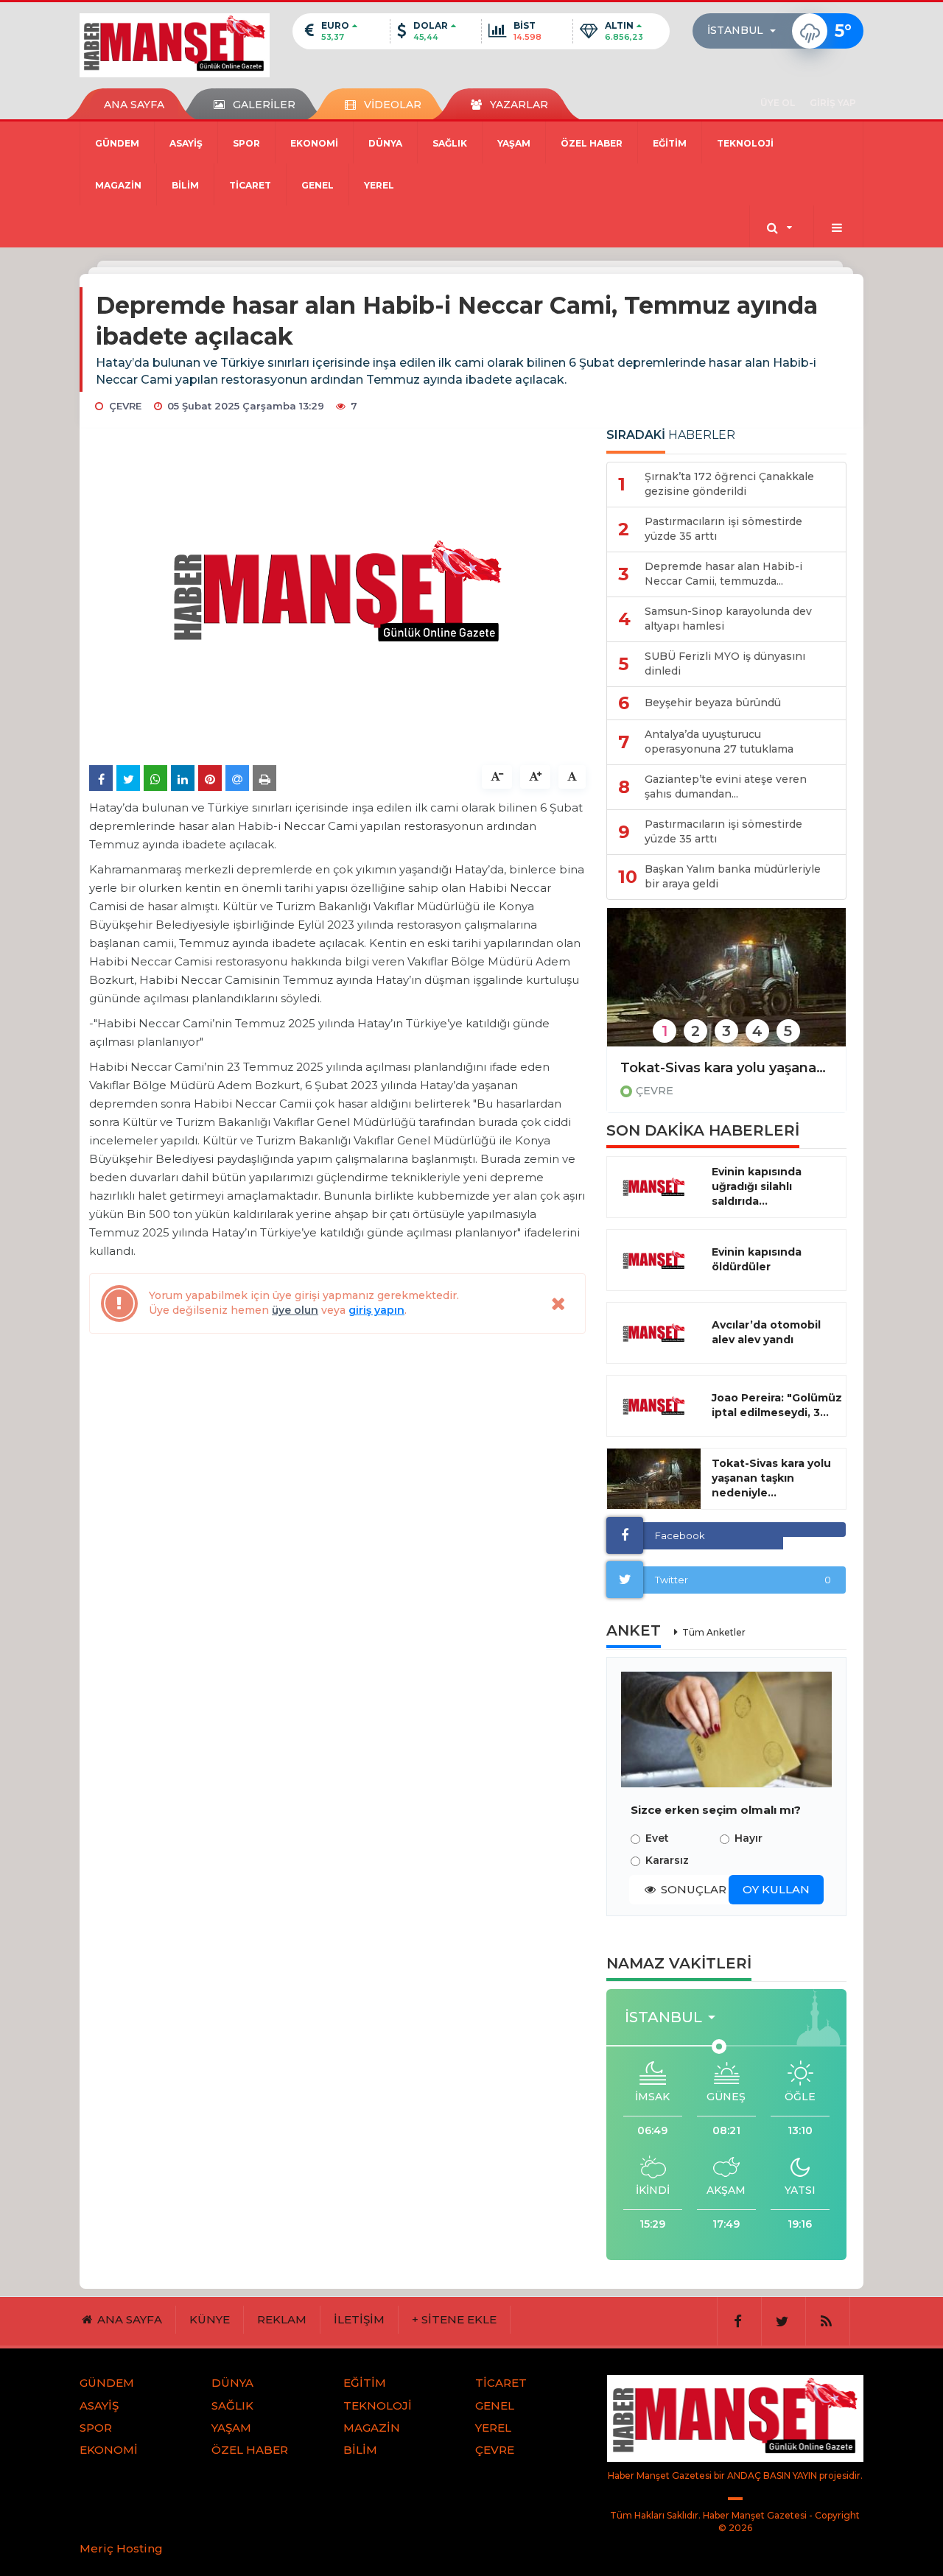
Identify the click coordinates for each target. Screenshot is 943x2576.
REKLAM (282, 2319)
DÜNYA (385, 143)
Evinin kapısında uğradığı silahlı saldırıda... (757, 1186)
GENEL (318, 185)
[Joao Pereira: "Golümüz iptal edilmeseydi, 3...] (654, 1406)
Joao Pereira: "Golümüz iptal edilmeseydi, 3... (777, 1405)
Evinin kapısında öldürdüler (757, 1259)
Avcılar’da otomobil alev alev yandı (766, 1332)
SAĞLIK (450, 143)
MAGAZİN (118, 185)
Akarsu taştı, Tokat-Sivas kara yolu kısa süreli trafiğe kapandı (726, 1068)
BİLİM (185, 185)
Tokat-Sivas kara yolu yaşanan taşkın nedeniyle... (771, 1478)
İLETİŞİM (359, 2319)
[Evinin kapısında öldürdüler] (654, 1260)
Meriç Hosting (121, 2548)
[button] (746, 31)
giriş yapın (376, 1310)
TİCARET (250, 185)
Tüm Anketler (714, 1632)
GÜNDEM (117, 143)
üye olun (295, 1310)
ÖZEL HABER (592, 143)
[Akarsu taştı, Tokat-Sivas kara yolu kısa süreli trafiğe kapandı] (726, 987)
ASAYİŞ (186, 143)
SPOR (246, 143)
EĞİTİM (670, 143)
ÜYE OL (778, 103)
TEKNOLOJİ (745, 143)
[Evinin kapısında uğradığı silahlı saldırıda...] (654, 1187)
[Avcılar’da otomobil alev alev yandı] (654, 1333)
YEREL (379, 185)
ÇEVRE (655, 1091)
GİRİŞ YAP (833, 103)
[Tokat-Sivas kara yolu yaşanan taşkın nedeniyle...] (654, 1479)
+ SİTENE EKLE (454, 2319)
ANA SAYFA (134, 105)
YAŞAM (514, 143)
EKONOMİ (314, 143)
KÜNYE (210, 2319)
